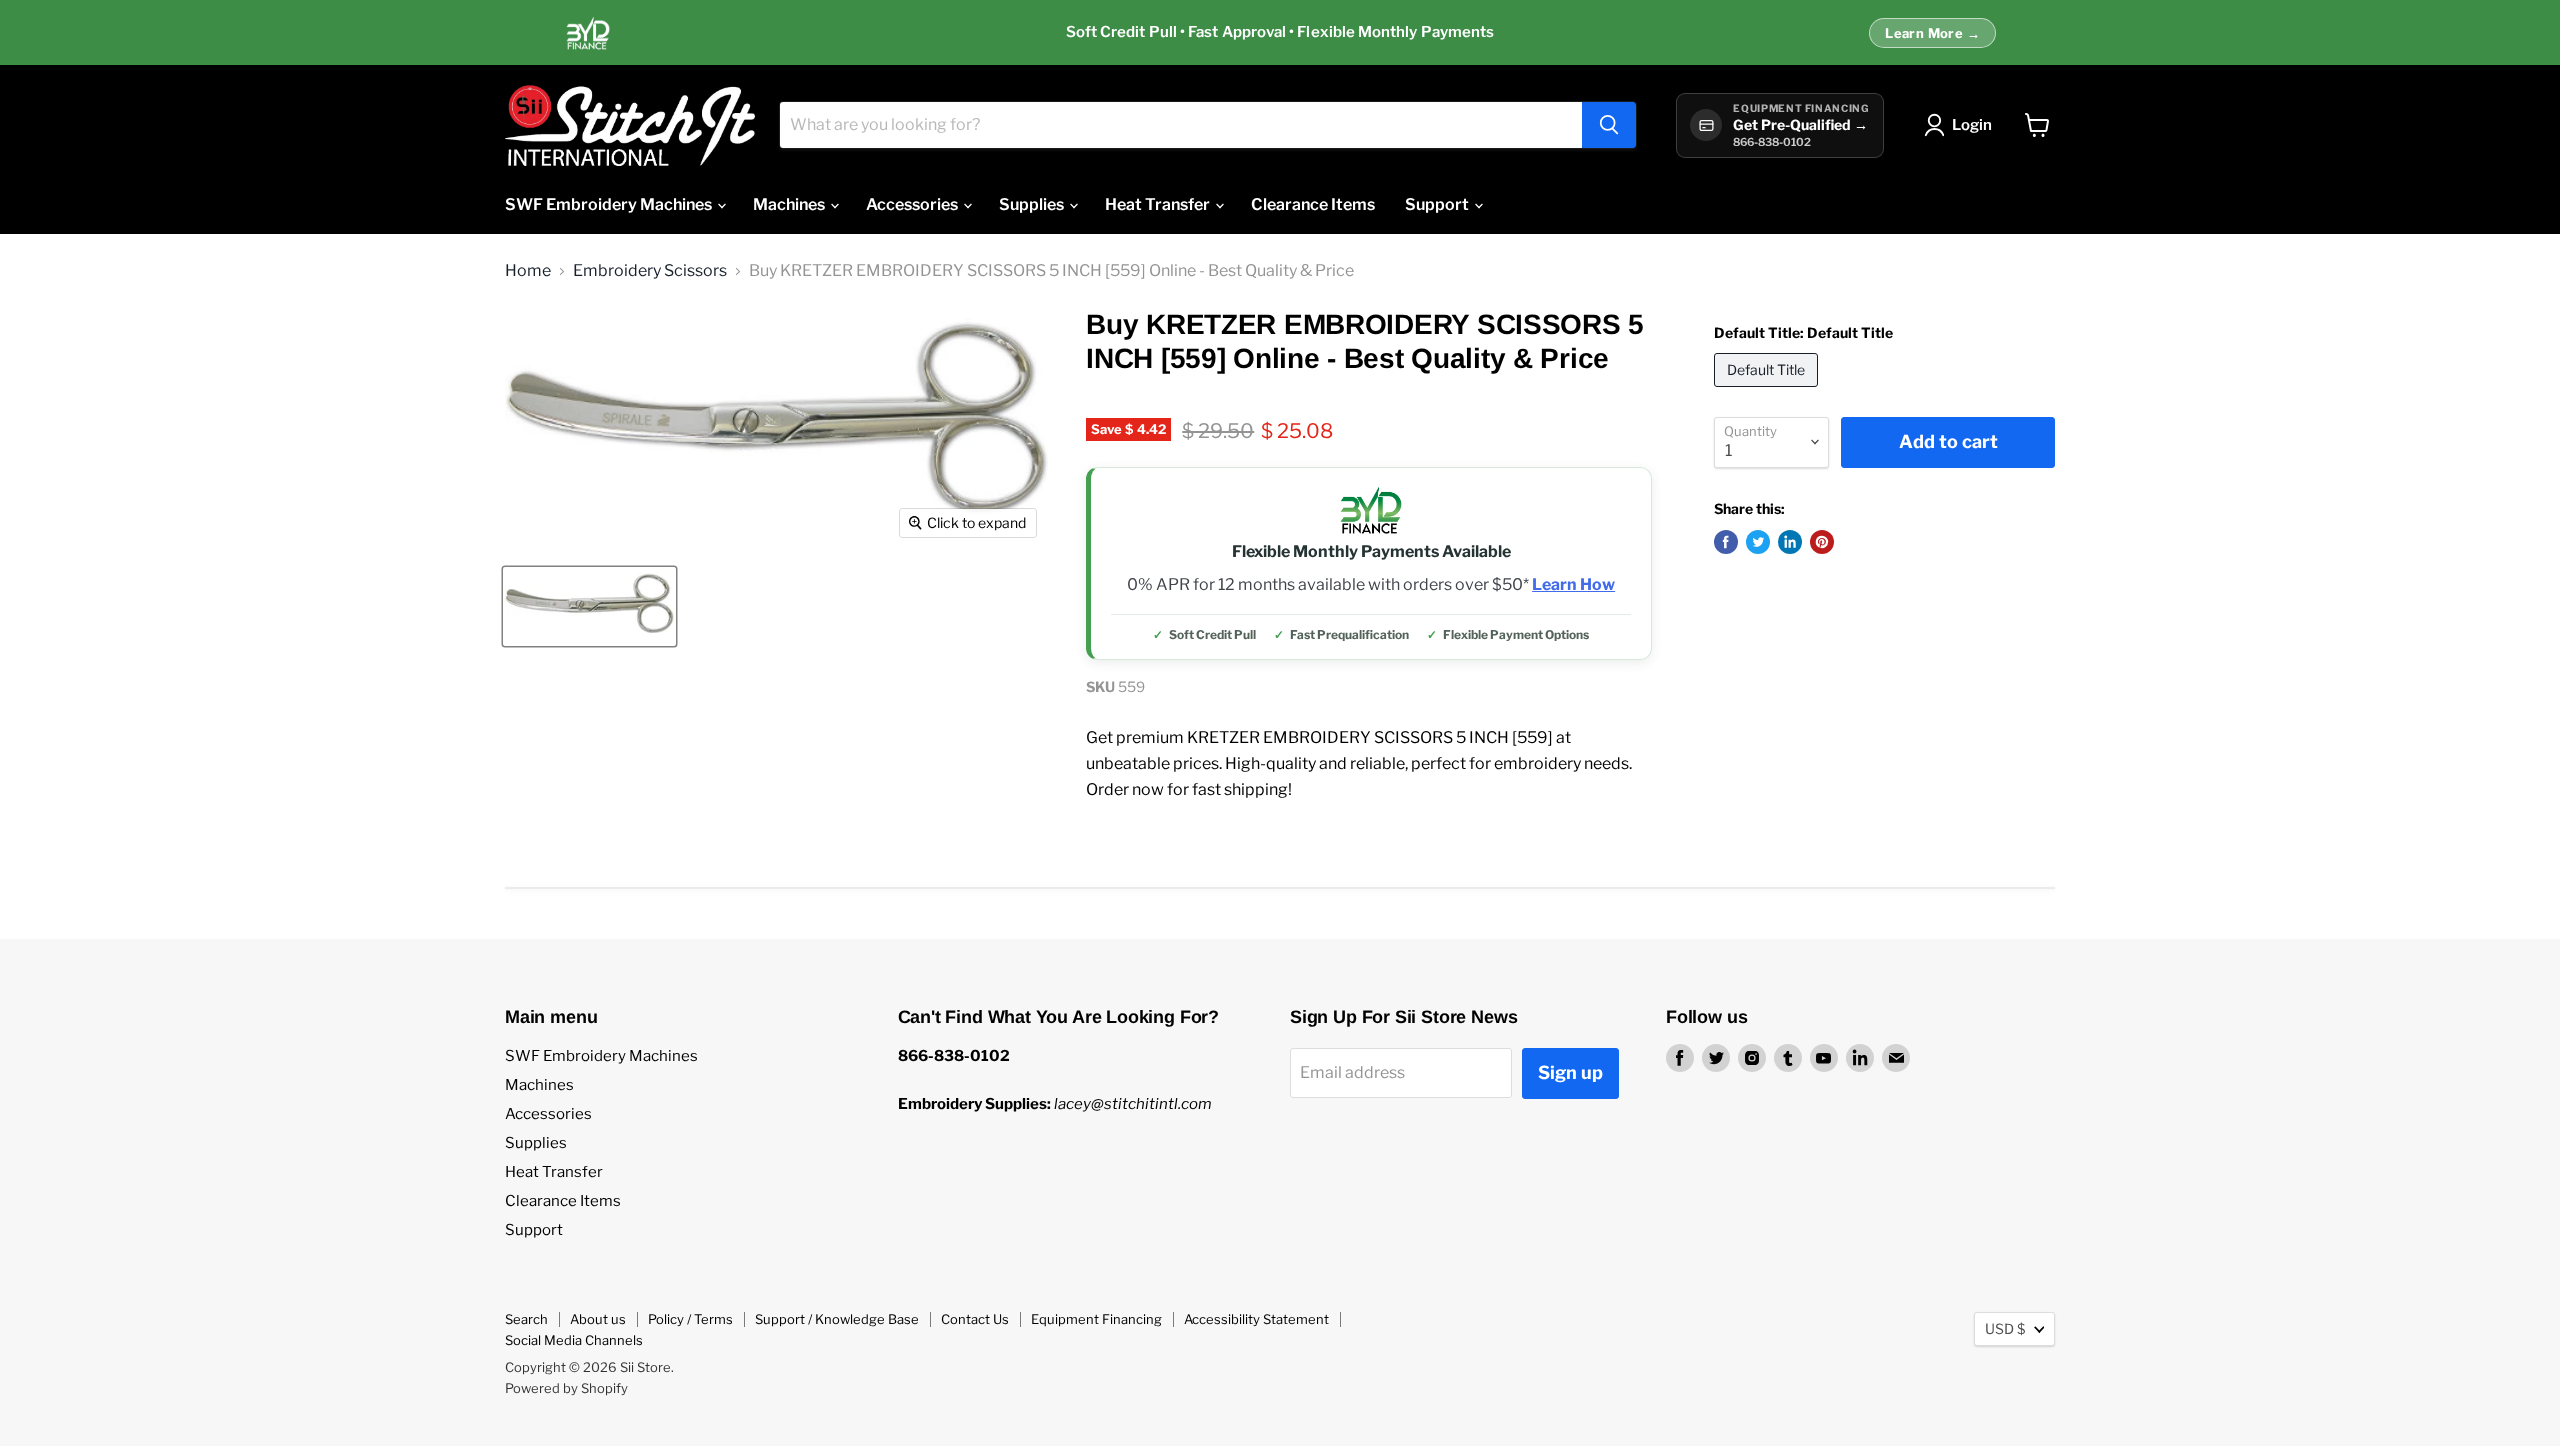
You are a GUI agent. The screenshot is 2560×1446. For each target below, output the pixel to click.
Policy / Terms (690, 1319)
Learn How (1573, 585)
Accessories (913, 204)
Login (1972, 125)
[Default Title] (1768, 391)
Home (528, 271)
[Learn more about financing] (1280, 33)
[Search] (1609, 125)
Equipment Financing (1096, 1319)
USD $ (2005, 1328)
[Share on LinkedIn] (1790, 542)
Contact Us (975, 1319)
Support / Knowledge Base (837, 1319)
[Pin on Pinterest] (1822, 542)
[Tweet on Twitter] (1758, 542)
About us (598, 1319)
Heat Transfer (1159, 204)
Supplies (1033, 204)
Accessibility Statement (1256, 1319)
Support (1438, 204)
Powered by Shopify (566, 1388)
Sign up (1570, 1072)
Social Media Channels (574, 1340)
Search (526, 1319)
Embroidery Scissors (650, 271)
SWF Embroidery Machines (610, 204)
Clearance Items (1313, 204)
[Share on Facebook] (1726, 542)
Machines (790, 204)
